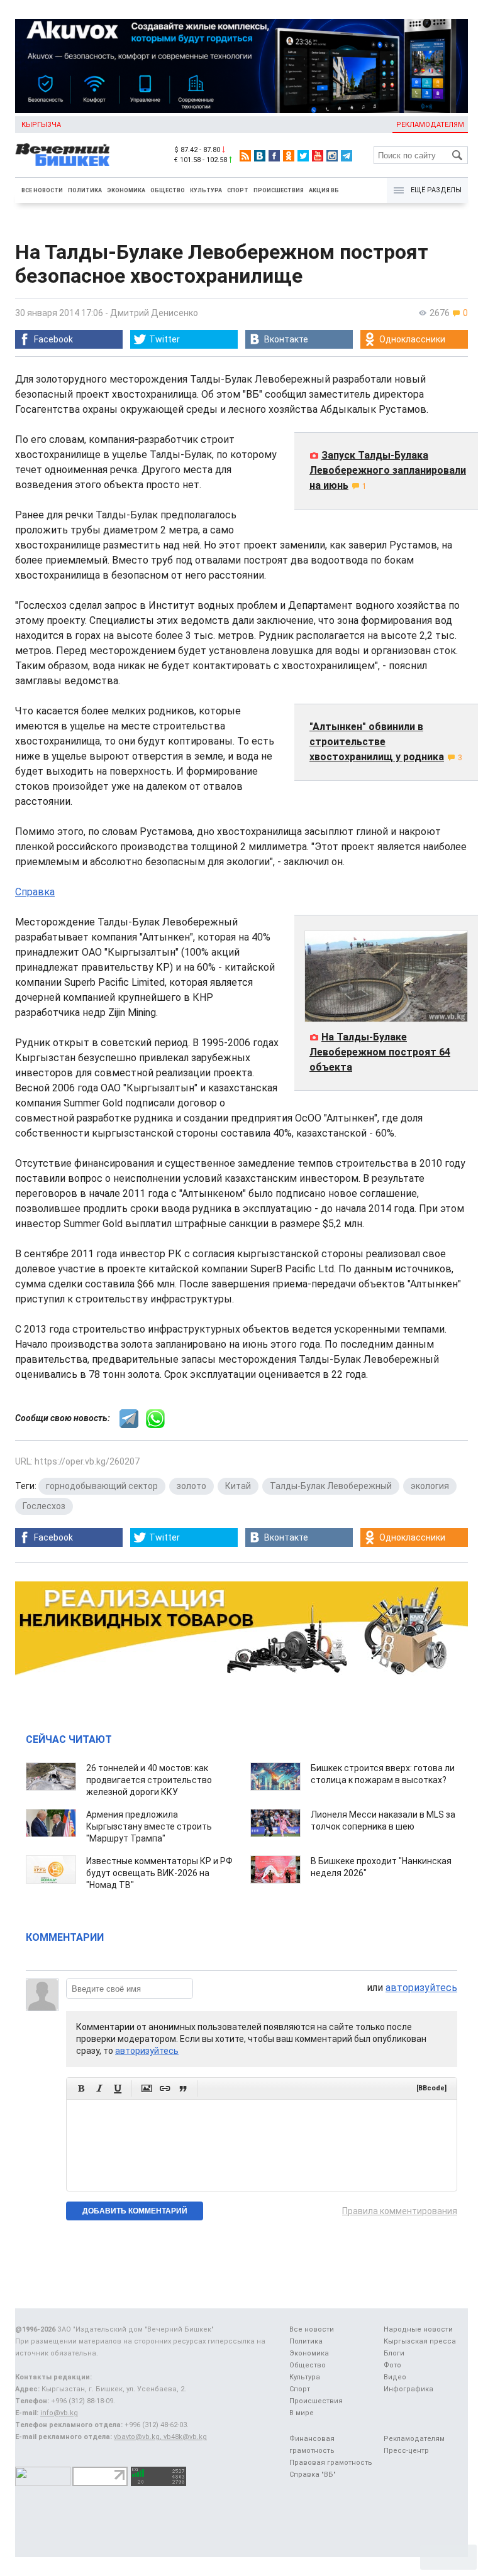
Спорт (238, 190)
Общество (168, 190)
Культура (206, 190)
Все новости (42, 190)
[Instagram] (332, 156)
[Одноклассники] (289, 156)
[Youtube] (318, 156)
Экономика (126, 190)
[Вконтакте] (260, 156)
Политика (85, 190)
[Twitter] (303, 156)
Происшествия (279, 190)
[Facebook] (274, 156)
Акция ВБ (324, 190)
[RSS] (245, 156)
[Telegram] (347, 156)
